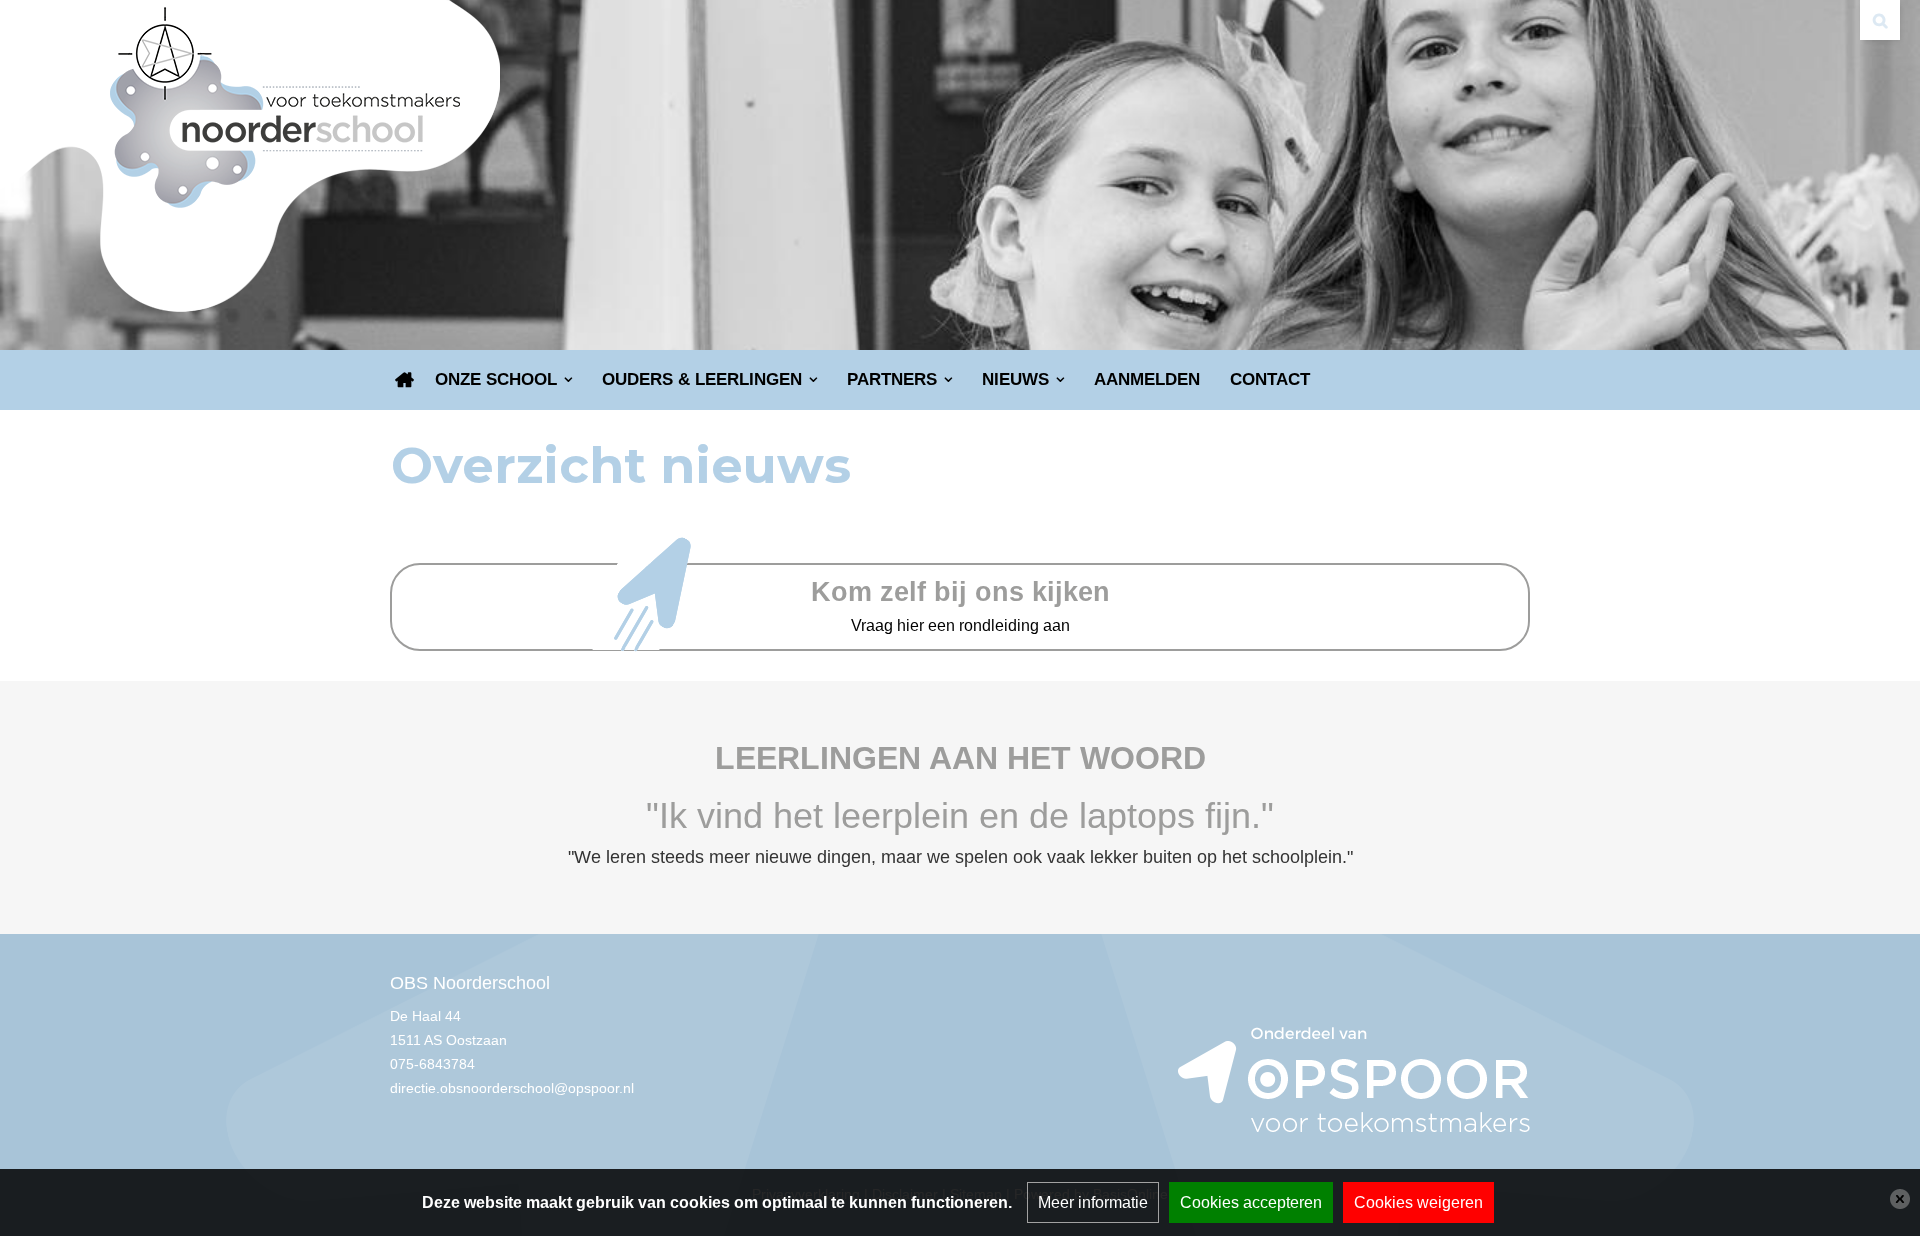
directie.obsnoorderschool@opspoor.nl (512, 1088)
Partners (892, 379)
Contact (1270, 379)
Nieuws (1015, 379)
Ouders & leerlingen (702, 379)
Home (405, 380)
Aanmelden (1147, 379)
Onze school (496, 379)
